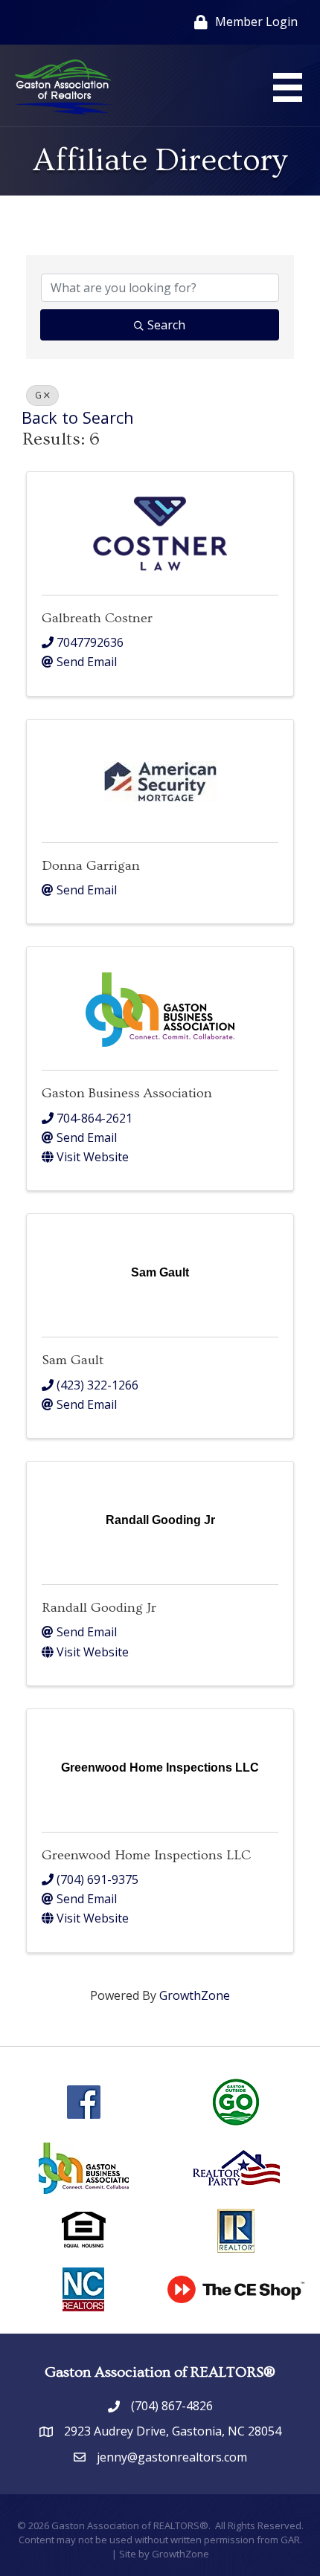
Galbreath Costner (97, 618)
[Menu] (288, 87)
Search (166, 325)
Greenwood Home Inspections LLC (146, 1855)
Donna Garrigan (91, 866)
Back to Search (78, 417)
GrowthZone (195, 1995)
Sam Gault (73, 1360)
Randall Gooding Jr (99, 1608)
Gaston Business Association (127, 1093)
